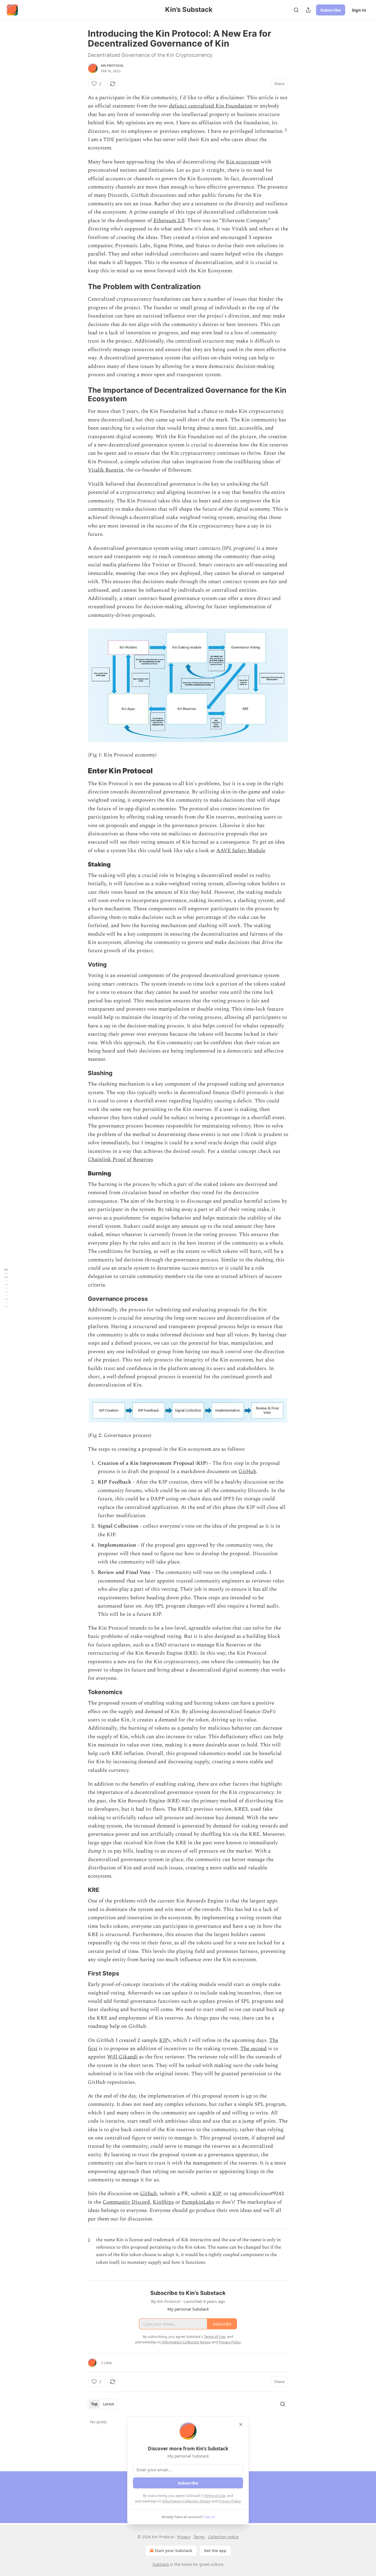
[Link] (80, 287)
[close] (241, 2424)
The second (254, 2049)
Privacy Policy (230, 2501)
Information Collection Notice (186, 2501)
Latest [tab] (109, 2404)
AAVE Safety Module (241, 851)
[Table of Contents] (6, 1288)
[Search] (296, 10)
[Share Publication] (308, 10)
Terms (199, 2537)
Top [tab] (94, 2404)
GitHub (247, 1472)
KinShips (163, 2202)
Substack (161, 2564)
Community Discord (126, 2202)
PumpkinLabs (198, 2202)
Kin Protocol (112, 66)
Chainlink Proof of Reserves (120, 1160)
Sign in (359, 10)
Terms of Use (215, 2496)
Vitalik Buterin (106, 470)
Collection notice (223, 2537)
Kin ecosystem (243, 162)
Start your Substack (174, 2551)
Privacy (184, 2537)
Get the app (215, 2551)
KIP (164, 2040)
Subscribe (331, 10)
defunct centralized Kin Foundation (211, 106)
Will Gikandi (122, 2057)
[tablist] (103, 2404)
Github (149, 2194)
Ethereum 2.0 (169, 221)
